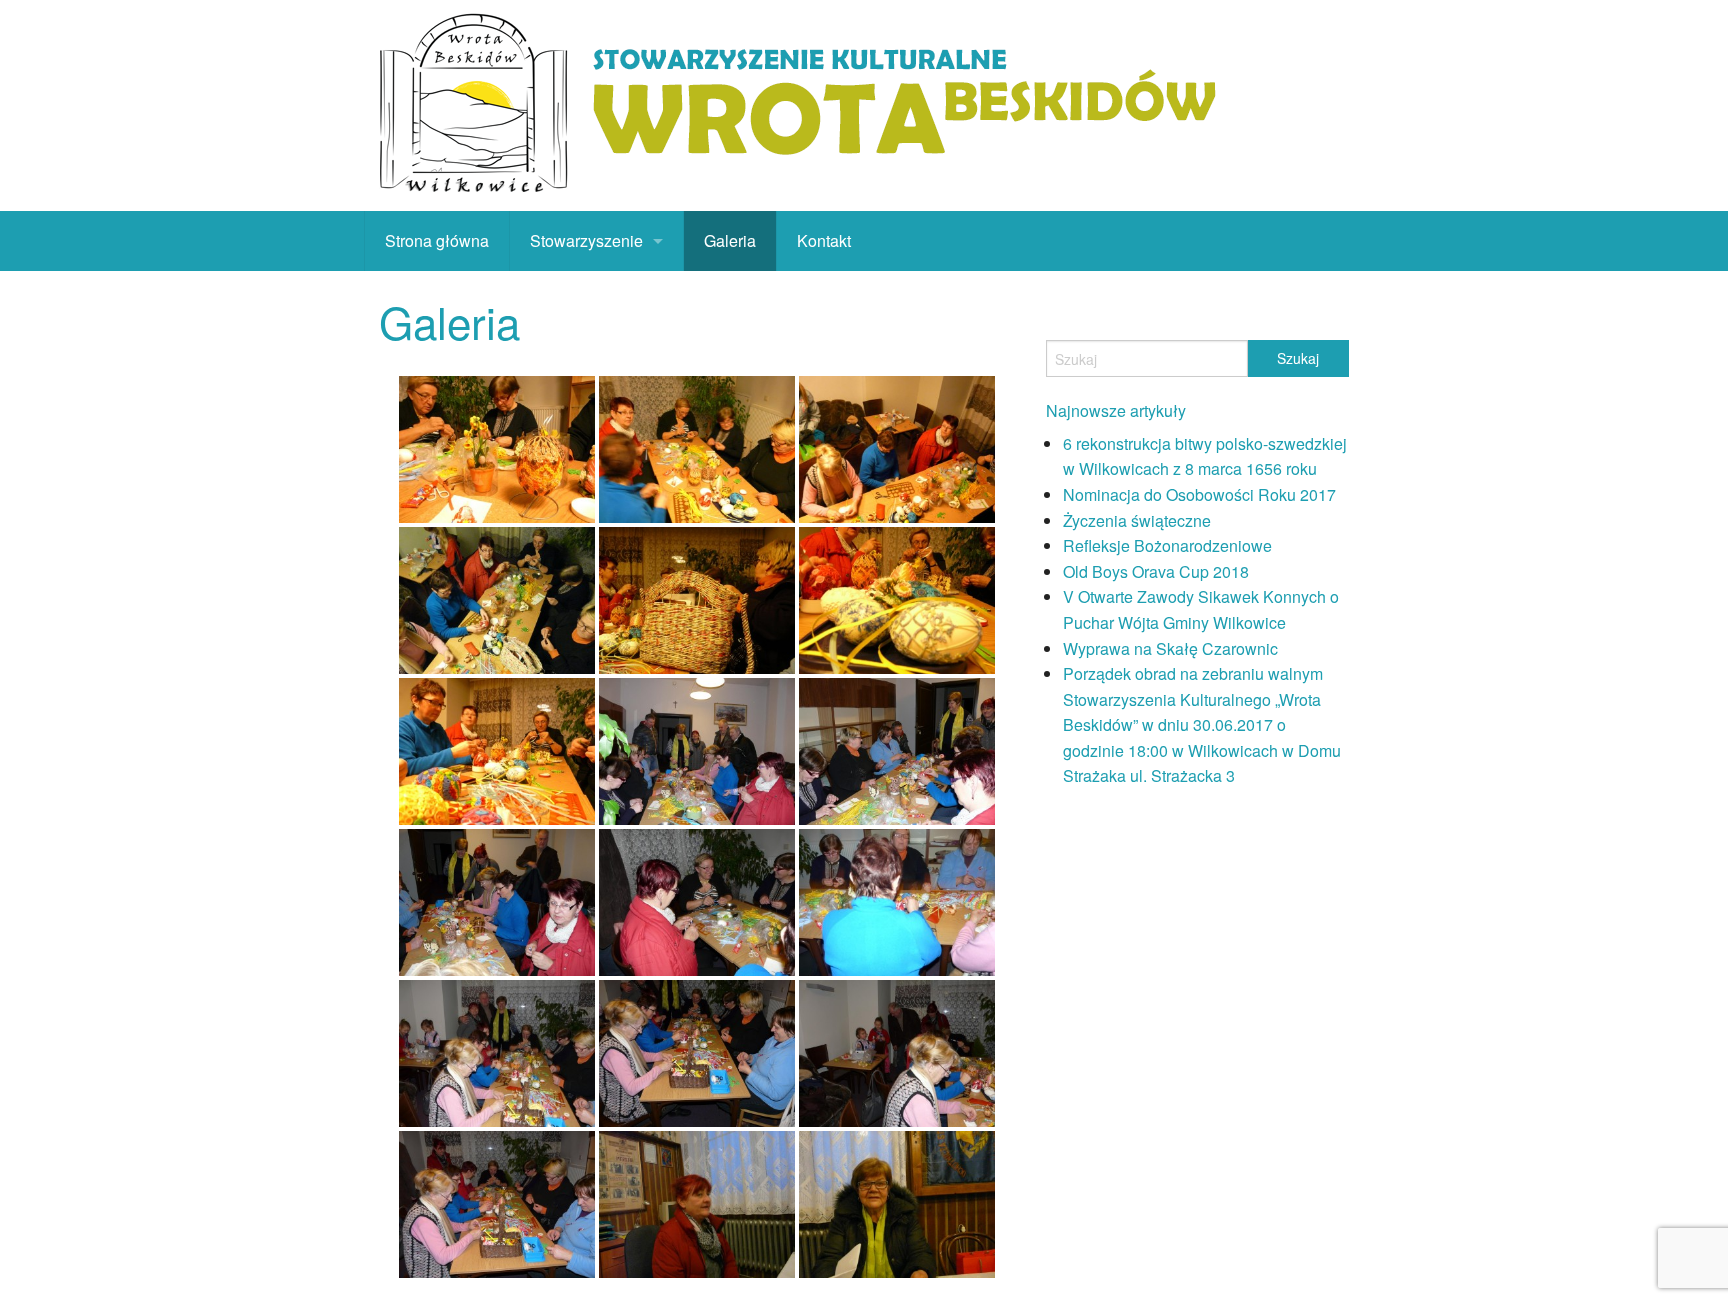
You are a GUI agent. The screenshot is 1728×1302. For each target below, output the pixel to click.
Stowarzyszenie (586, 240)
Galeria (730, 240)
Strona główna (437, 240)
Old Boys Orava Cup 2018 (1156, 571)
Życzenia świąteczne (1137, 520)
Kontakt (824, 240)
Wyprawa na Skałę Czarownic (1170, 648)
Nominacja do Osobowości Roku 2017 (1199, 494)
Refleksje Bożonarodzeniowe (1167, 545)
